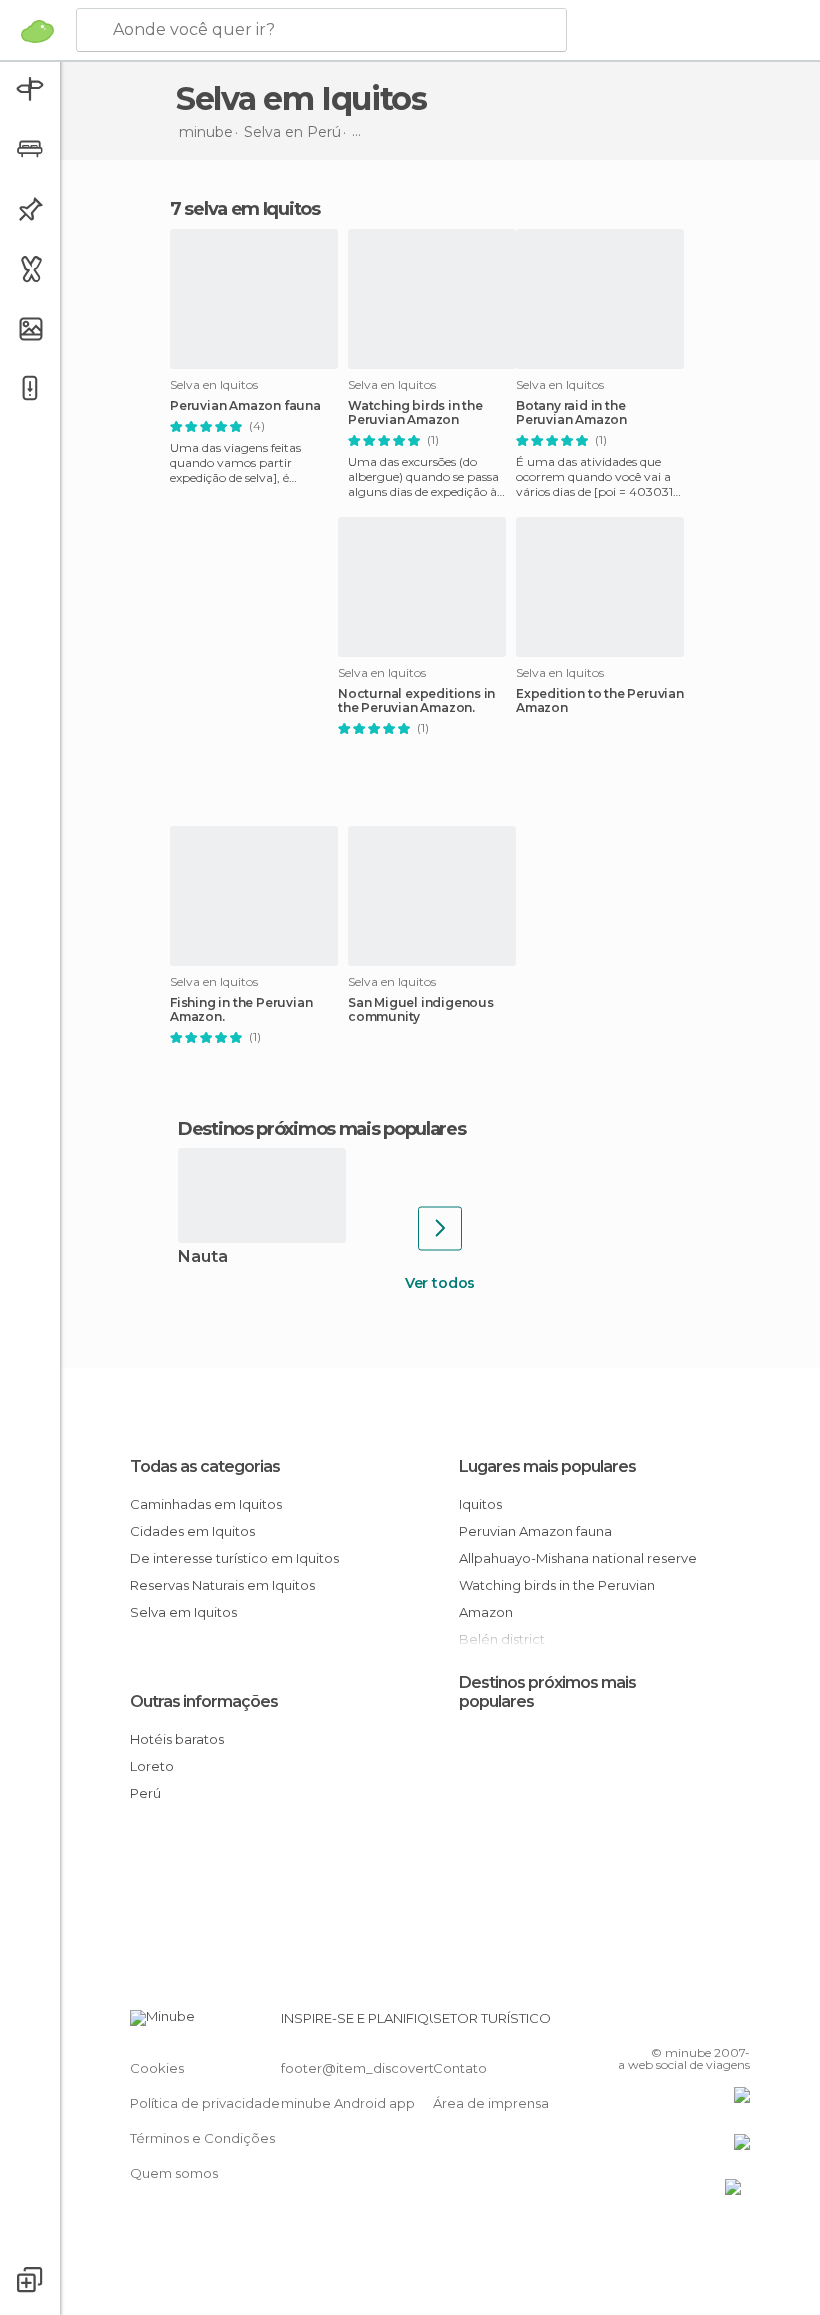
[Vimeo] (711, 2024)
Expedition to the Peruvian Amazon (600, 701)
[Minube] (37, 31)
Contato (460, 2068)
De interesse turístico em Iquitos (234, 1558)
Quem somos (174, 2173)
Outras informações (204, 1701)
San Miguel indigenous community (421, 1010)
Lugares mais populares (547, 1466)
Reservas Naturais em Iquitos (222, 1585)
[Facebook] (659, 2024)
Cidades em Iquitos (192, 1531)
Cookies (157, 2068)
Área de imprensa (491, 2103)
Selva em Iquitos (183, 1612)
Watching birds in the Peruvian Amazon (415, 413)
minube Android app (348, 2103)
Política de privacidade (205, 2103)
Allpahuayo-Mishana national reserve (578, 1558)
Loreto (152, 1766)
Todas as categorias (205, 1466)
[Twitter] (685, 2024)
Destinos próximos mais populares (321, 1129)
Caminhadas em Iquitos (206, 1504)
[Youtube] (737, 2024)
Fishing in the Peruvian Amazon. (241, 1010)
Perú (145, 1793)
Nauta (203, 1257)
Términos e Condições (202, 2138)
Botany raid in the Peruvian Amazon (571, 413)
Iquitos (480, 1504)
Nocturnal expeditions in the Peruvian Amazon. (416, 701)
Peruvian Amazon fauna (245, 406)
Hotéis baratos (177, 1739)
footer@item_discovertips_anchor (393, 2068)
